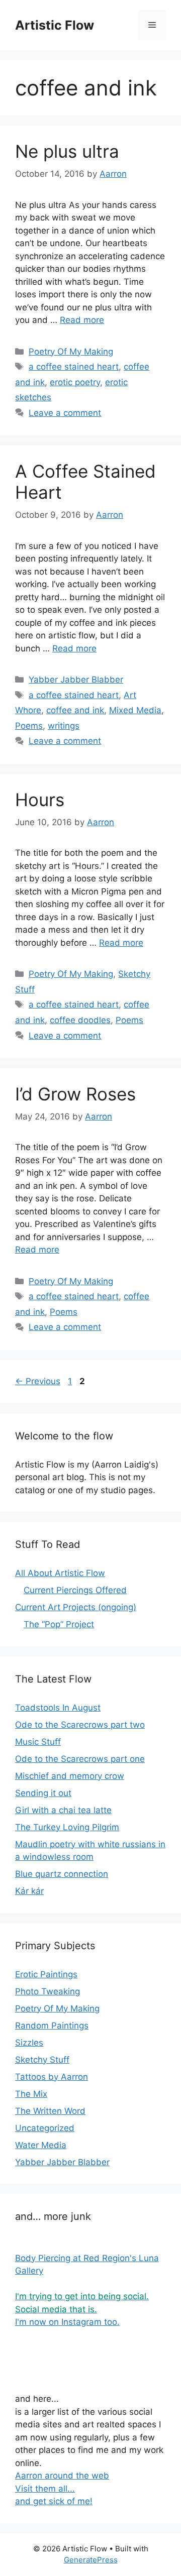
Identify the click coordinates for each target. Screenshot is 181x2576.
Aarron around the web (62, 2476)
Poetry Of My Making (71, 352)
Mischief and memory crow (70, 1776)
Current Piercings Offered (75, 1590)
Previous (38, 1381)
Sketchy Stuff (42, 2060)
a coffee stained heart (74, 367)
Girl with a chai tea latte (63, 1810)
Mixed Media (135, 710)
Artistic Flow (55, 25)
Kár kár (29, 1891)
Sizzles (29, 2043)
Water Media (41, 2145)
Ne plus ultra (67, 151)
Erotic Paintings (46, 1974)
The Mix (31, 2094)
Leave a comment (65, 413)
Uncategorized (45, 2128)
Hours (40, 800)
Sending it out (43, 1793)
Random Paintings (52, 2026)
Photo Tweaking (48, 1991)
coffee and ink (75, 710)
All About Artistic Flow (60, 1573)
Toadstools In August (58, 1708)
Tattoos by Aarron (52, 2077)
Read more (82, 320)
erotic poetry (75, 382)
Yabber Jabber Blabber (76, 680)
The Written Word (50, 2111)
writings (64, 726)
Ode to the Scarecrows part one (80, 1759)
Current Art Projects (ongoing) (76, 1607)
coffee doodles (80, 1020)
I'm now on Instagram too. (67, 2322)
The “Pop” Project (59, 1624)
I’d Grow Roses (75, 1094)
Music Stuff (38, 1742)
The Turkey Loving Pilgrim (67, 1827)
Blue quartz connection (62, 1874)
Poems (29, 726)
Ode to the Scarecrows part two (80, 1725)
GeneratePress (91, 2560)
